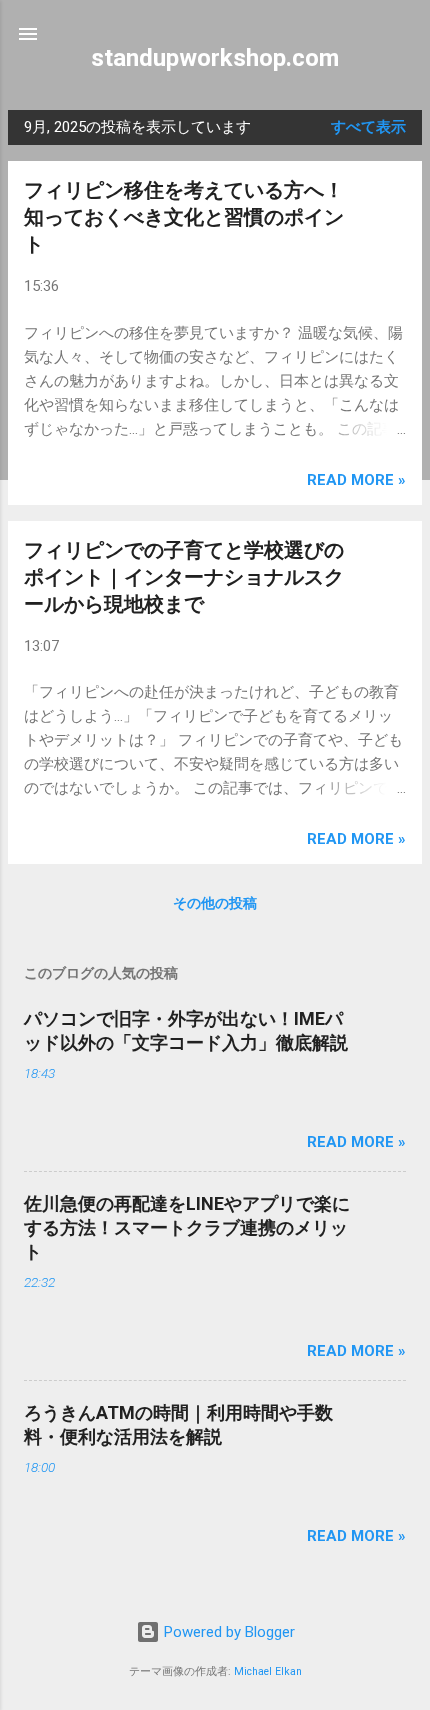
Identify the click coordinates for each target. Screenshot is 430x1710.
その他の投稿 (215, 903)
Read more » (356, 480)
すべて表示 (368, 127)
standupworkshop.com (215, 58)
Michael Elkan (268, 1671)
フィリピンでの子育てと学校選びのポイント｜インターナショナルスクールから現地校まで (184, 577)
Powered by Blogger (227, 1632)
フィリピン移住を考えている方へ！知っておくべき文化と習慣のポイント (184, 217)
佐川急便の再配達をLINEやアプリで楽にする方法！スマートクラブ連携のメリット (187, 1227)
